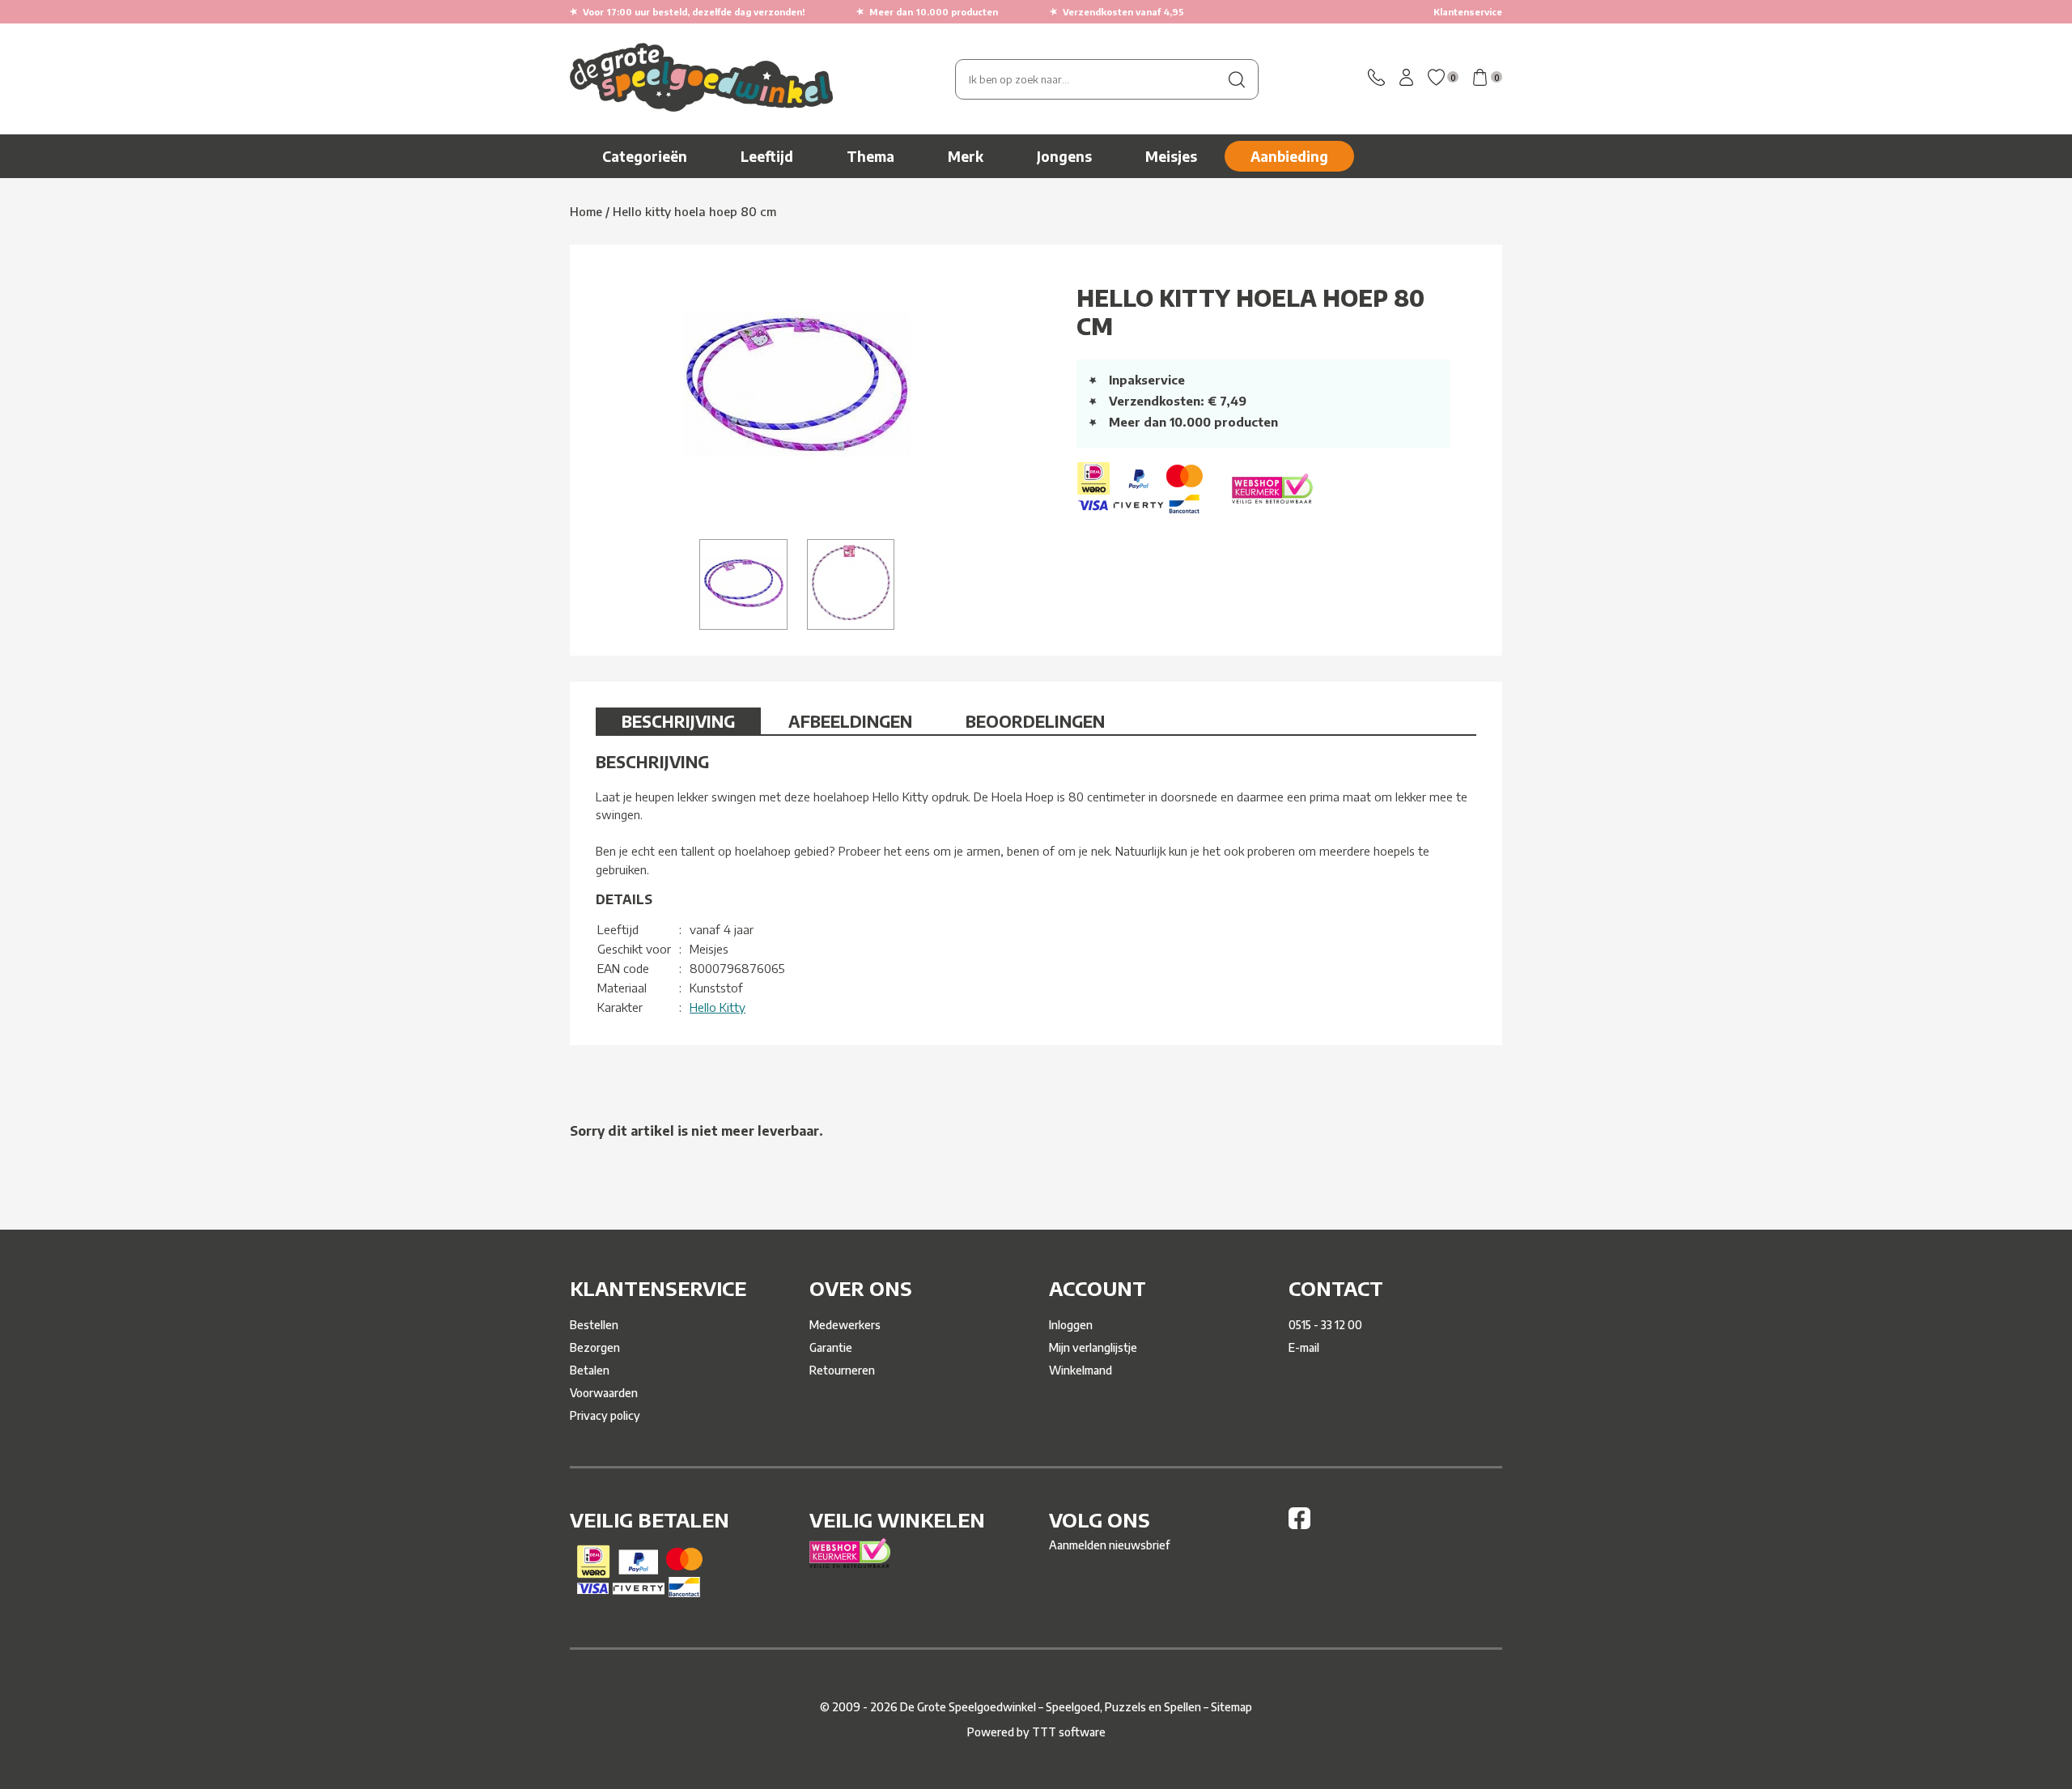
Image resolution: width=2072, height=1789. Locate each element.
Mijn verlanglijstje (1093, 1347)
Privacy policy (605, 1415)
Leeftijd (767, 156)
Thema (870, 156)
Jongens (1064, 156)
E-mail (1304, 1347)
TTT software (1069, 1732)
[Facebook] (1299, 1525)
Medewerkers (845, 1325)
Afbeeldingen (850, 721)
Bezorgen (595, 1347)
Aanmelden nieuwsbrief (1109, 1545)
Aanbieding (1289, 156)
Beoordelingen (1035, 721)
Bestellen (594, 1325)
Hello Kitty (718, 1007)
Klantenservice (1468, 12)
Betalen (590, 1370)
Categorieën (645, 156)
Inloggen (1071, 1325)
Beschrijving (678, 721)
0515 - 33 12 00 (1325, 1325)
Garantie (831, 1347)
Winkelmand (1081, 1370)
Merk (966, 156)
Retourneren (842, 1370)
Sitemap (1231, 1707)
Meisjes (1171, 156)
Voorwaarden (604, 1393)
